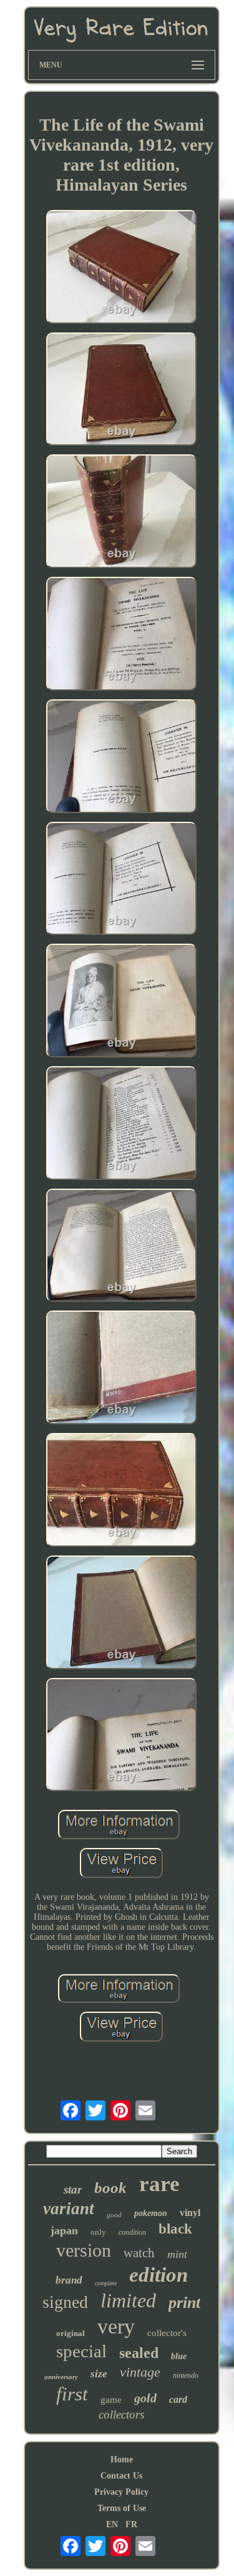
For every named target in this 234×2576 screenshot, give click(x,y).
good (114, 2215)
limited (128, 2300)
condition (132, 2232)
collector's (167, 2333)
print (184, 2303)
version (84, 2250)
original (71, 2333)
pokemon (151, 2213)
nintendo (186, 2375)
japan (64, 2230)
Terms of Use (122, 2508)
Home (122, 2459)
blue (179, 2356)
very (116, 2326)
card (178, 2399)
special (81, 2351)
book (110, 2188)
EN (112, 2524)
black (175, 2229)
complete (106, 2283)
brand (69, 2280)
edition (158, 2275)
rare (159, 2184)
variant (69, 2209)
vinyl (190, 2213)
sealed (139, 2353)
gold (145, 2398)
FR (131, 2524)
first (72, 2394)
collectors (121, 2414)
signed (65, 2302)
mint (177, 2254)
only (98, 2232)
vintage (140, 2372)
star (73, 2189)
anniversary (61, 2377)
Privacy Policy (121, 2492)
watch (139, 2253)
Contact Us (121, 2476)
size (99, 2374)
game (111, 2400)
